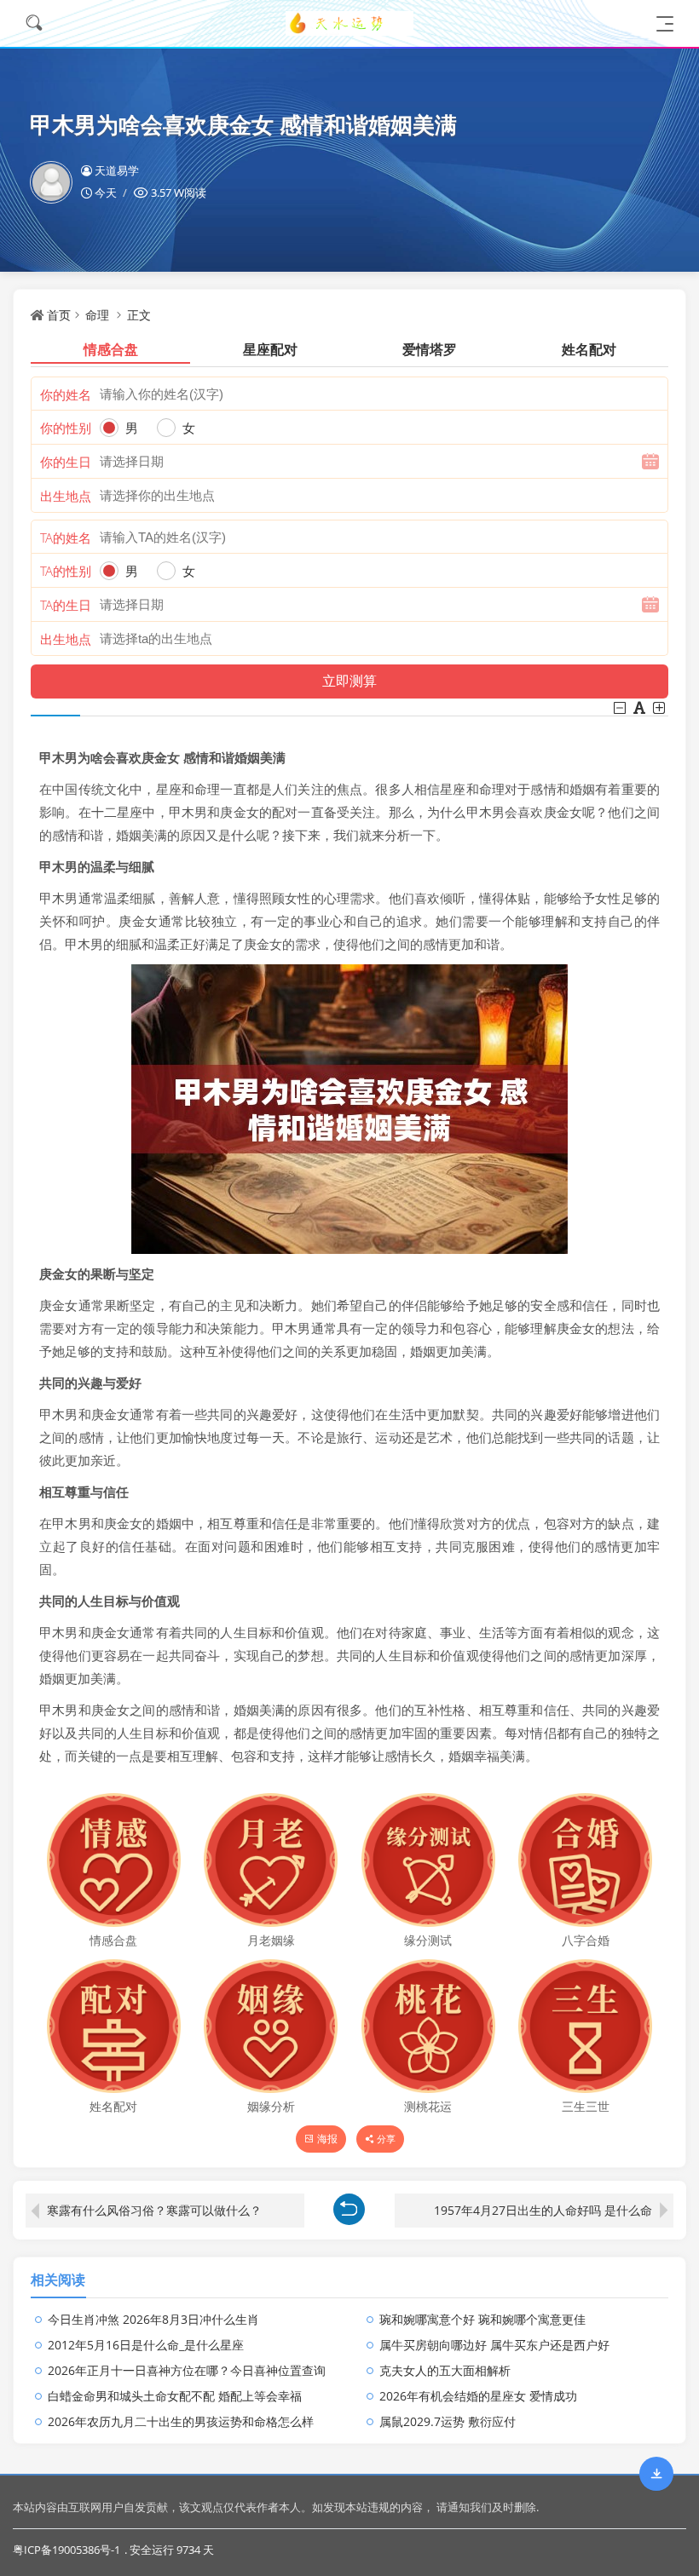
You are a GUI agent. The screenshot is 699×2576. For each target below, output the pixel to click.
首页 (59, 315)
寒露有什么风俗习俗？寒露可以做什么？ (154, 2210)
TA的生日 (66, 605)
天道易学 (117, 170)
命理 (97, 315)
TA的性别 (66, 571)
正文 (139, 315)
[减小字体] (621, 708)
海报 (327, 2139)
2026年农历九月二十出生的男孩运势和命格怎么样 (181, 2421)
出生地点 (66, 496)
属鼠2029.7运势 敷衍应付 (448, 2421)
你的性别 (66, 428)
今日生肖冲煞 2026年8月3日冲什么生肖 (153, 2319)
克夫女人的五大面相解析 (445, 2370)
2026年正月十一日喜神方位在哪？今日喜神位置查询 (187, 2370)
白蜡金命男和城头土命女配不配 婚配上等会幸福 (175, 2396)
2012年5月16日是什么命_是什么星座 (146, 2345)
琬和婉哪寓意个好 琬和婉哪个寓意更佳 (482, 2319)
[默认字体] (641, 708)
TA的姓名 (66, 538)
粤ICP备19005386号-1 (66, 2550)
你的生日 (66, 462)
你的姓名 (66, 394)
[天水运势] (349, 23)
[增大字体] (660, 708)
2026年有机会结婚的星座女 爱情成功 (478, 2396)
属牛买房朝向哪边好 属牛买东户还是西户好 (494, 2345)
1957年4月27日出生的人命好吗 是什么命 (543, 2210)
